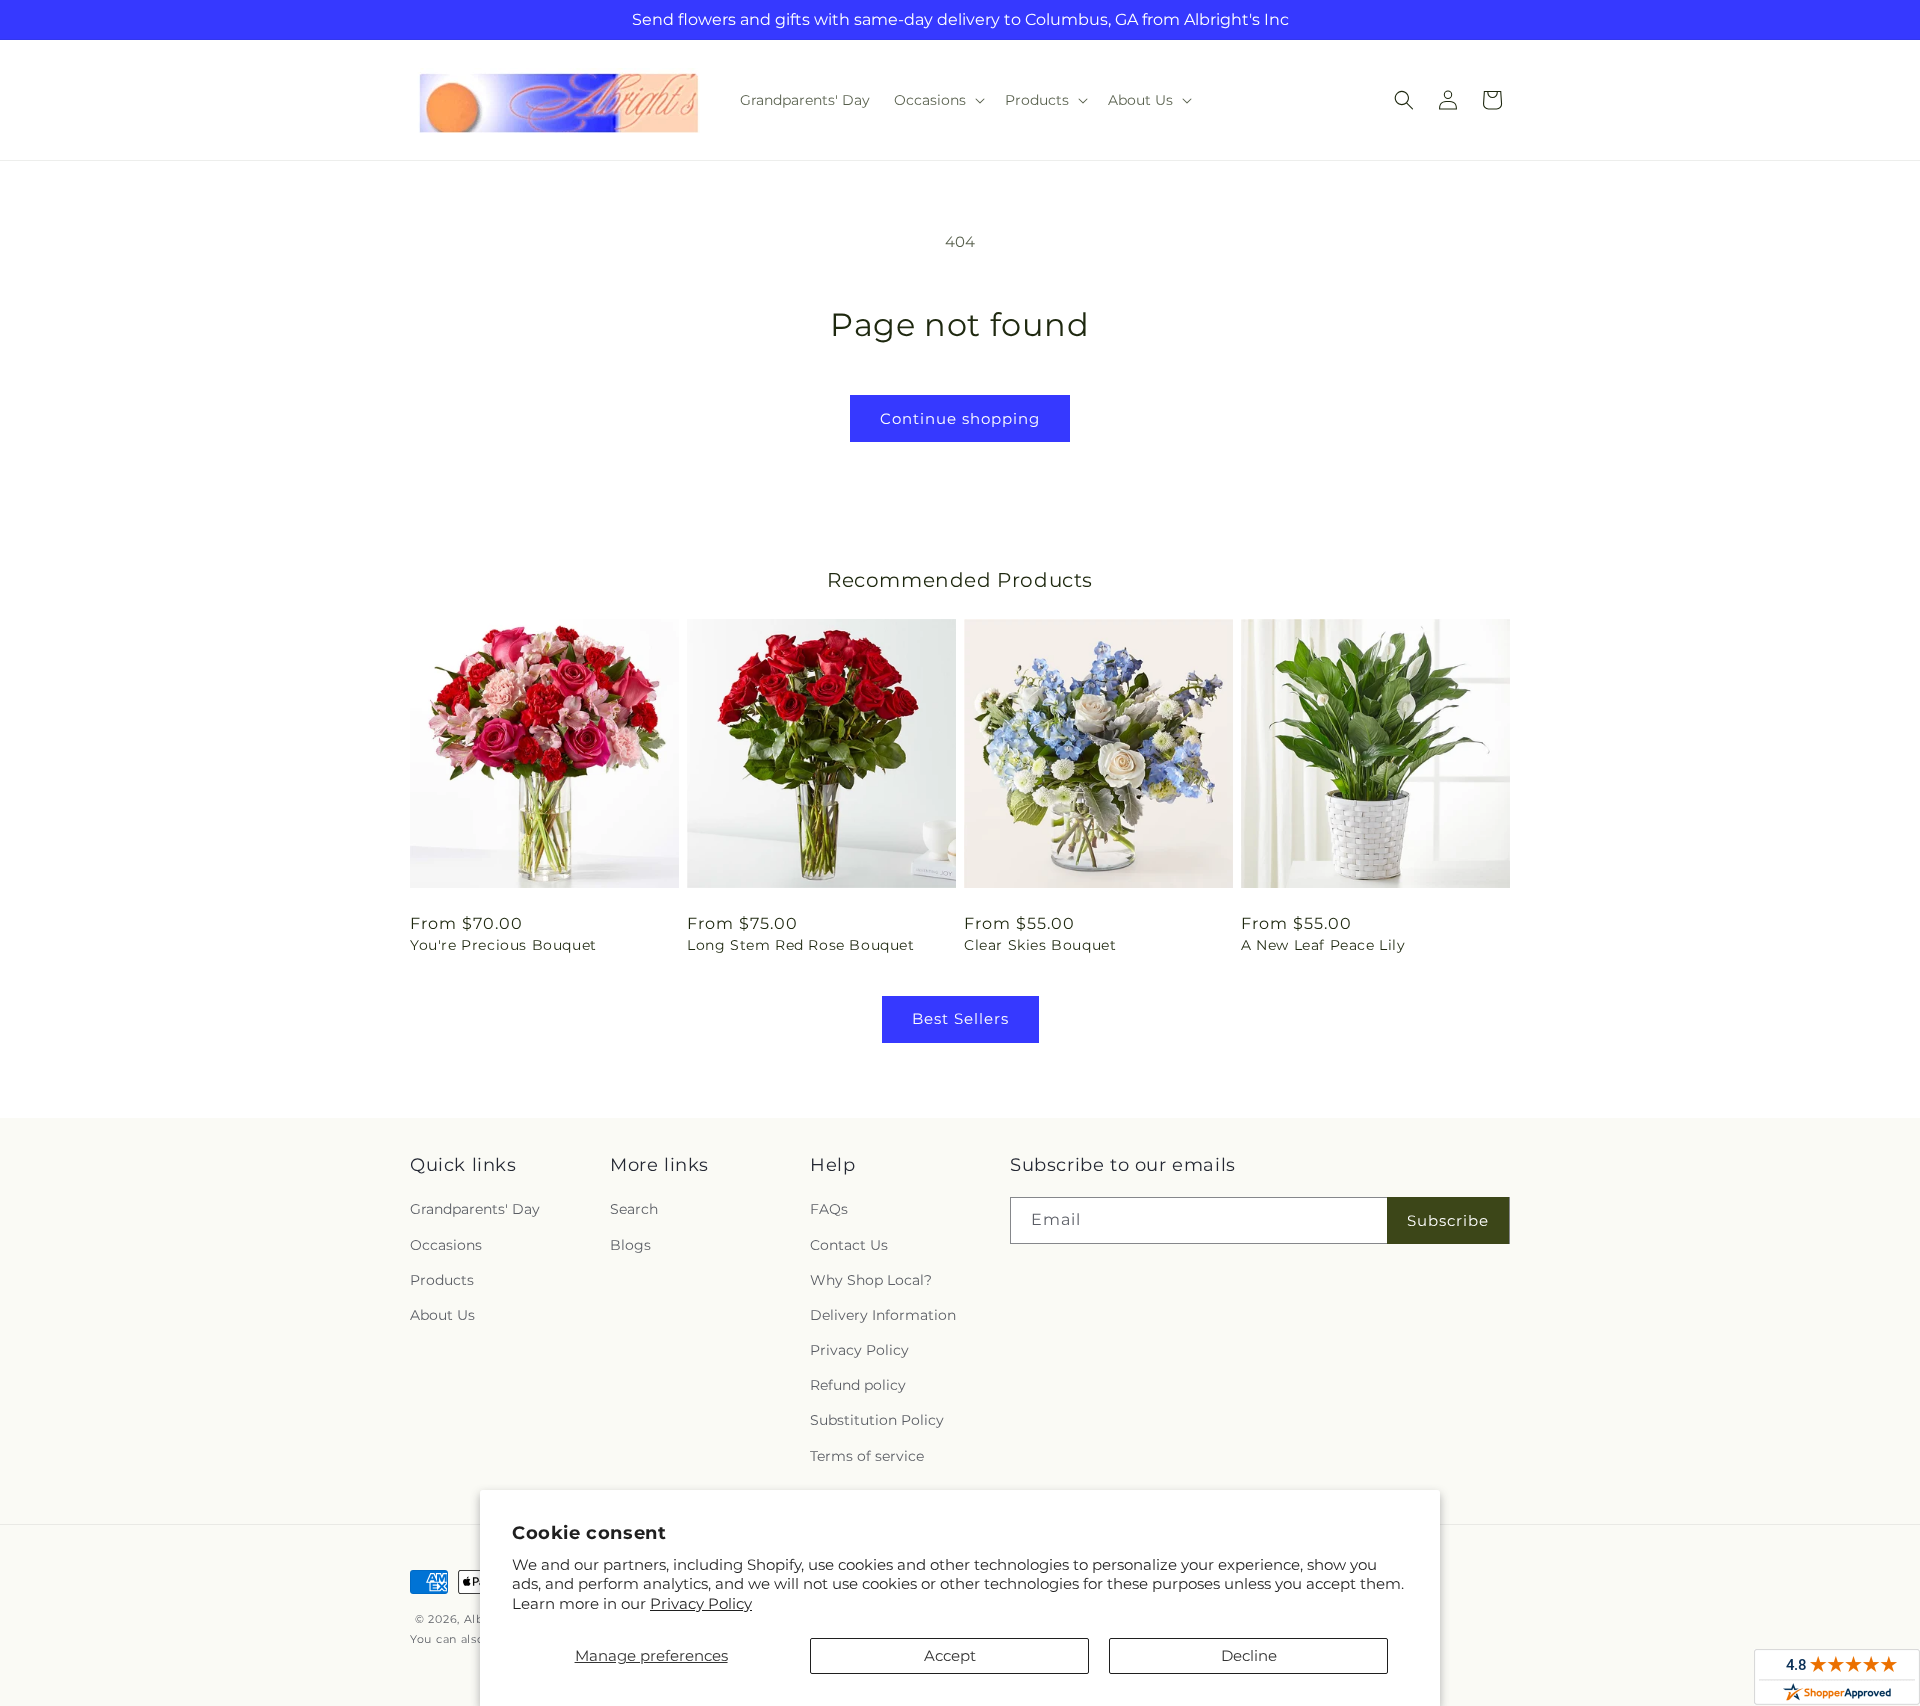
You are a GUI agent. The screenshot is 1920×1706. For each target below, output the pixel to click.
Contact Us (849, 1245)
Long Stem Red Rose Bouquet (801, 945)
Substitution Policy (877, 1420)
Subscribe (1448, 1220)
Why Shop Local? (871, 1280)
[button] (937, 100)
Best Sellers (960, 1018)
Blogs (630, 1245)
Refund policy (858, 1385)
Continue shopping (960, 418)
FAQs (829, 1209)
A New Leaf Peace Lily (1323, 945)
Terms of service (867, 1456)
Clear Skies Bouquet (1040, 945)
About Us (442, 1315)
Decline (1249, 1655)
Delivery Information (883, 1315)
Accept (950, 1655)
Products (442, 1280)
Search (634, 1209)
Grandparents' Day (475, 1209)
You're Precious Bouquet (503, 945)
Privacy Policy (701, 1603)
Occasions (446, 1245)
